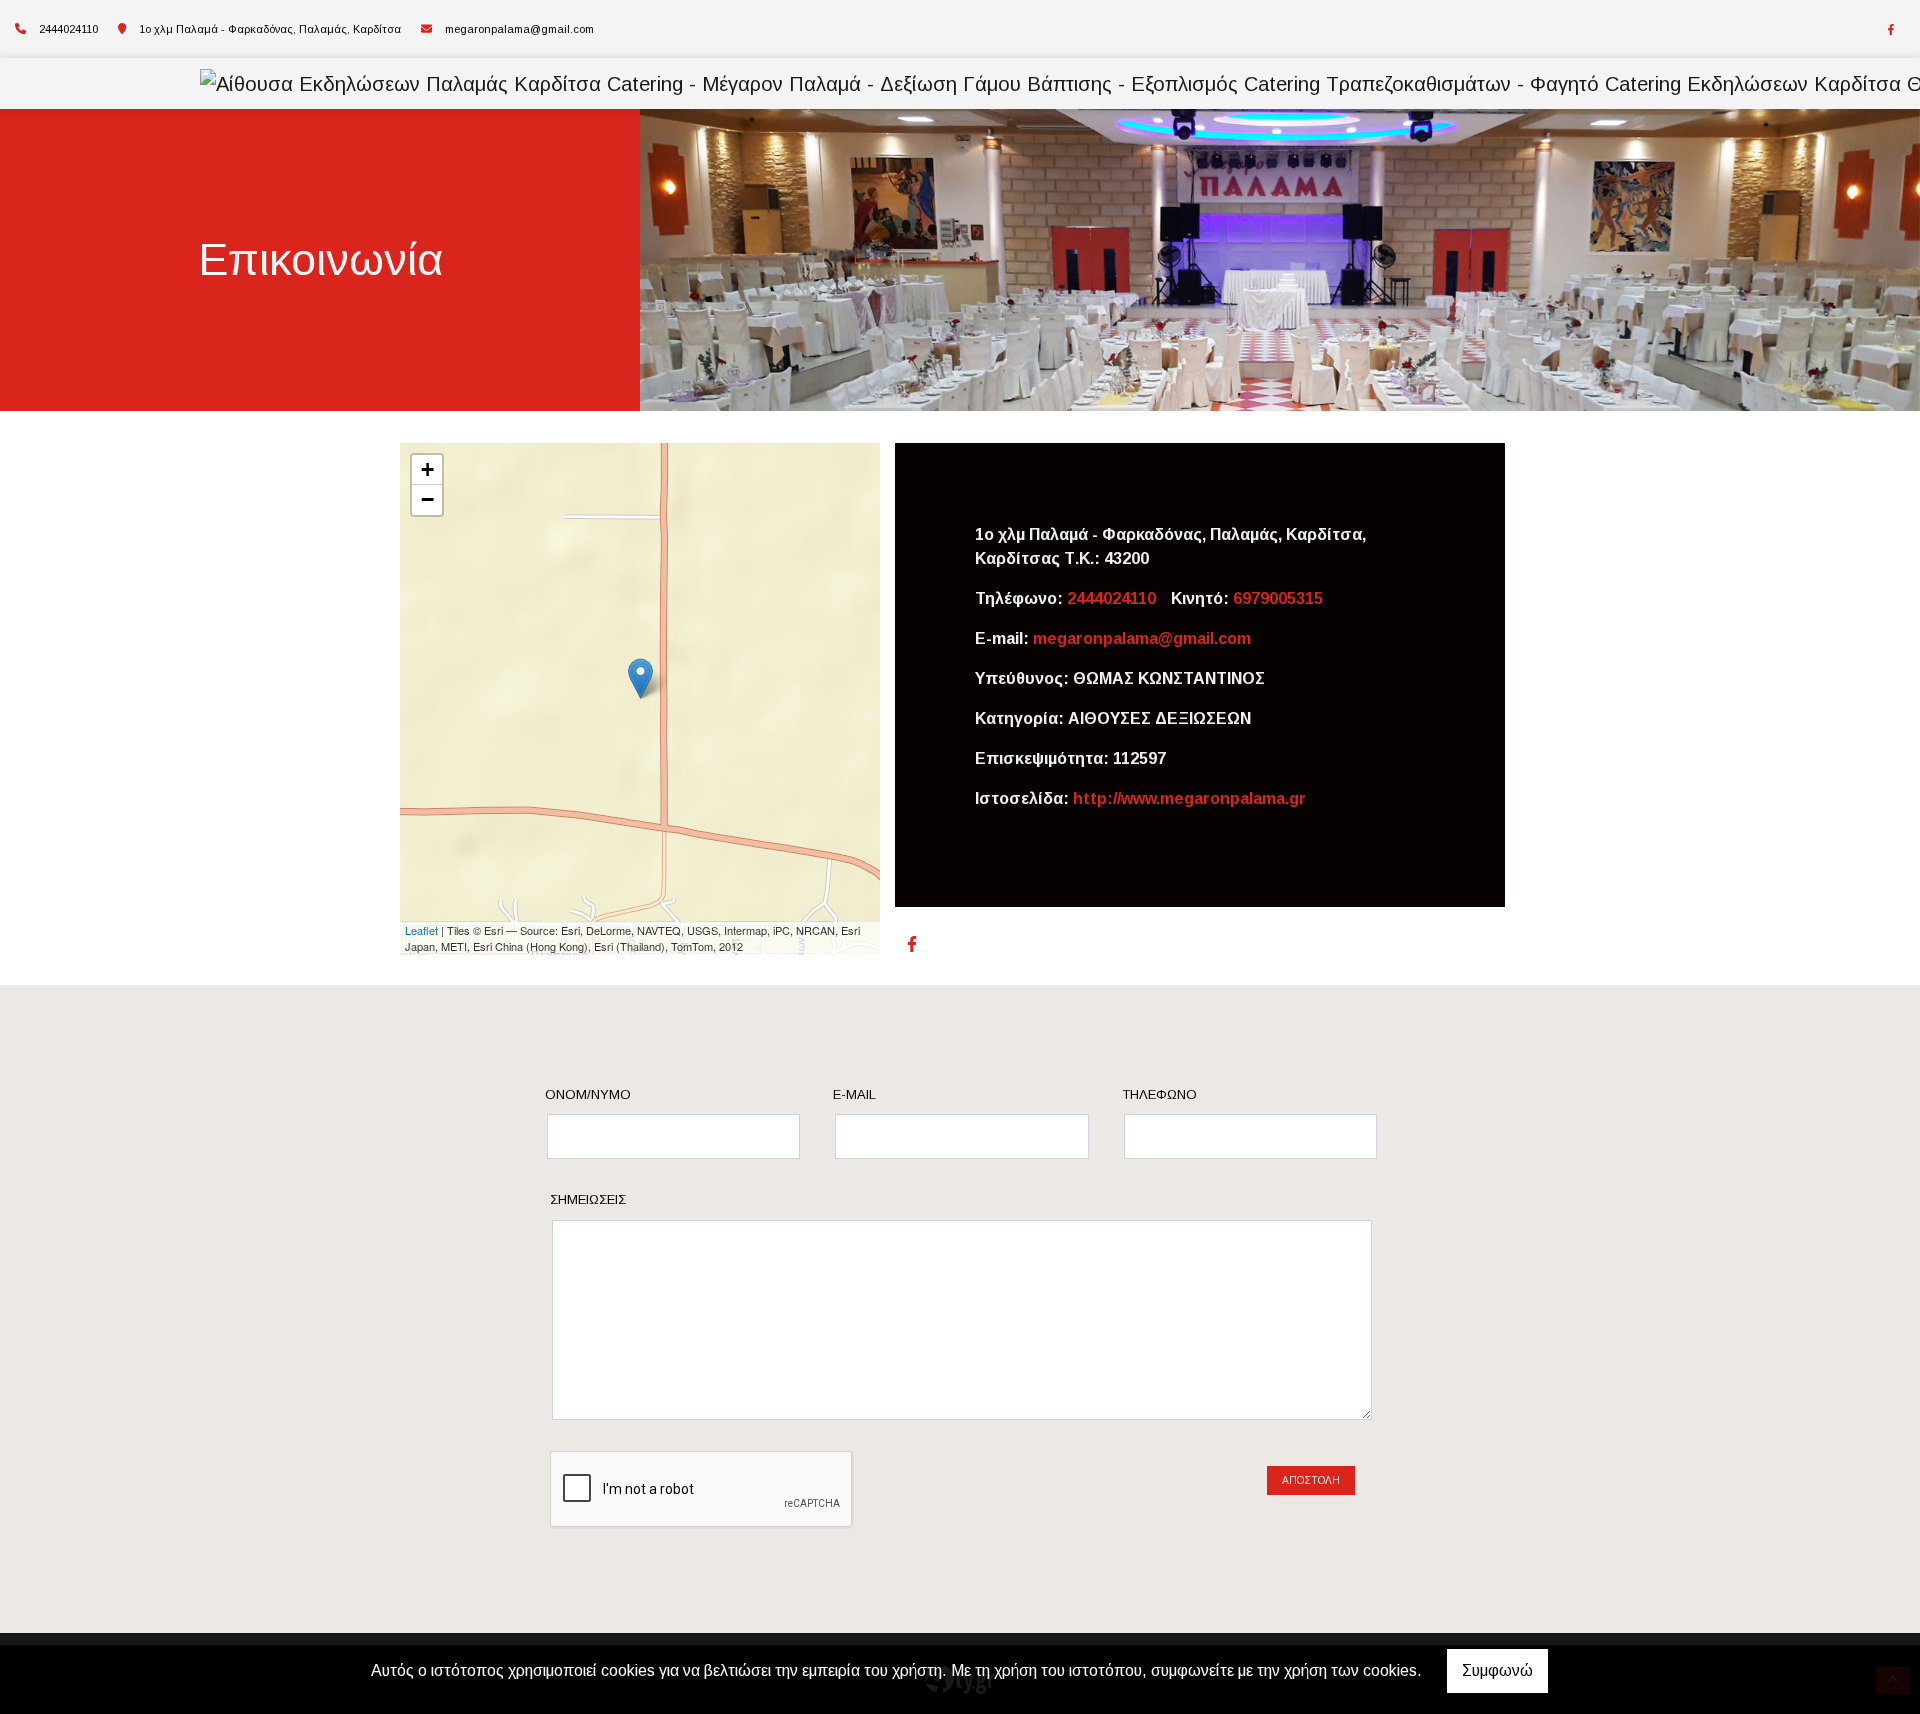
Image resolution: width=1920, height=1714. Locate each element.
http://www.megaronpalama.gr (1189, 798)
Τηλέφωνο (1159, 1094)
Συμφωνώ (1497, 1670)
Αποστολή (1311, 1480)
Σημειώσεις (588, 1199)
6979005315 (1278, 598)
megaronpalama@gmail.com (519, 29)
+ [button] (427, 469)
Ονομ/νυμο (588, 1094)
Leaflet (421, 930)
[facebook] (1891, 30)
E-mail (854, 1094)
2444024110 (1111, 598)
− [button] (427, 499)
